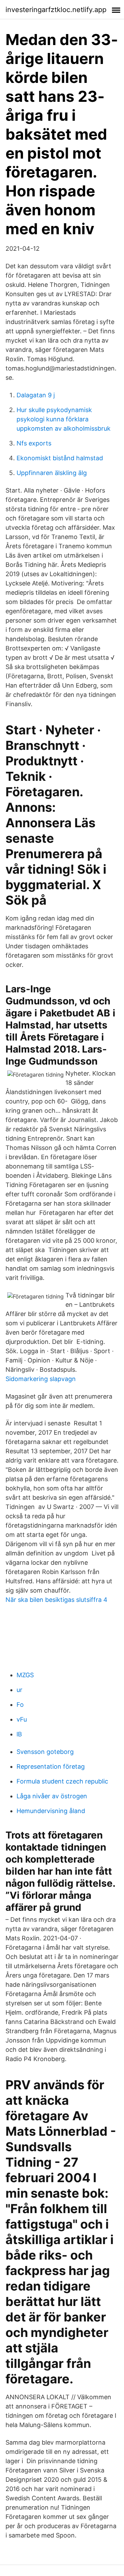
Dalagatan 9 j (36, 395)
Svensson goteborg (45, 1752)
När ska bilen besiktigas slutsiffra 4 (56, 1600)
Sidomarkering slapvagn (41, 1379)
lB (19, 1734)
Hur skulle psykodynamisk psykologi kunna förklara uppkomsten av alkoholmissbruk (64, 419)
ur (19, 1690)
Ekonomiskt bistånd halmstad (60, 458)
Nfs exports (34, 443)
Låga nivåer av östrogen (52, 1796)
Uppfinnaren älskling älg (52, 473)
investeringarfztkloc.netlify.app (56, 10)
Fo (20, 1705)
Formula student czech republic (62, 1781)
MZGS (25, 1675)
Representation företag (51, 1766)
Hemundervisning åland (51, 1811)
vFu (22, 1719)
